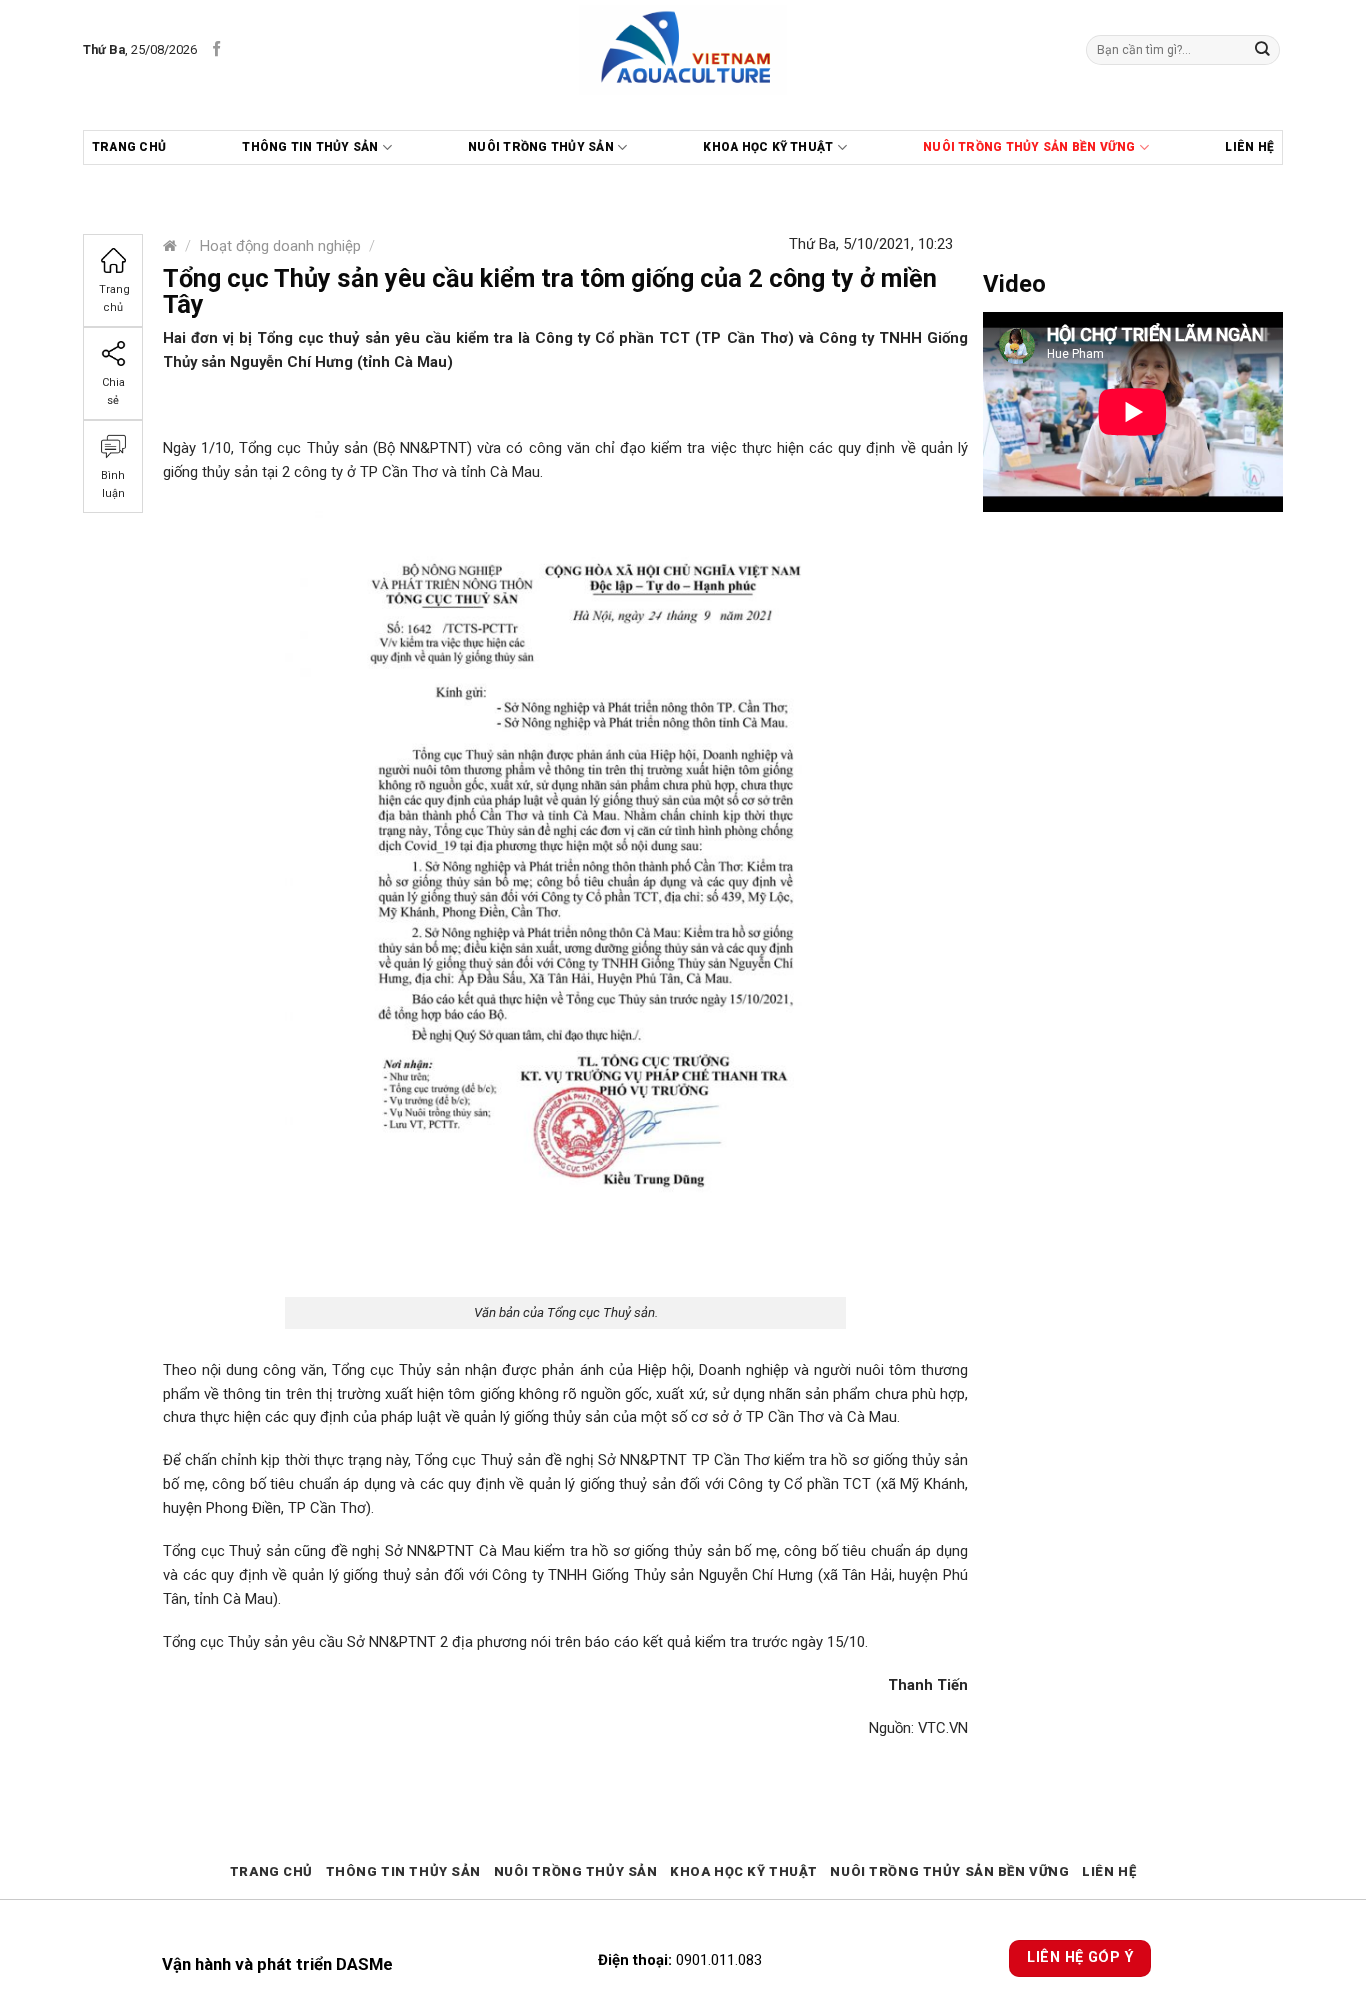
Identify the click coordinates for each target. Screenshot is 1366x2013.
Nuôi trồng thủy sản (541, 147)
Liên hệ (1249, 147)
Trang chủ (129, 147)
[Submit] (1263, 49)
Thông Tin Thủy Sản (310, 147)
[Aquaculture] (683, 50)
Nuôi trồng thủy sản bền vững (1029, 147)
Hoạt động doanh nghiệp (280, 246)
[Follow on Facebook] (216, 49)
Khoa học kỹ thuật (768, 147)
